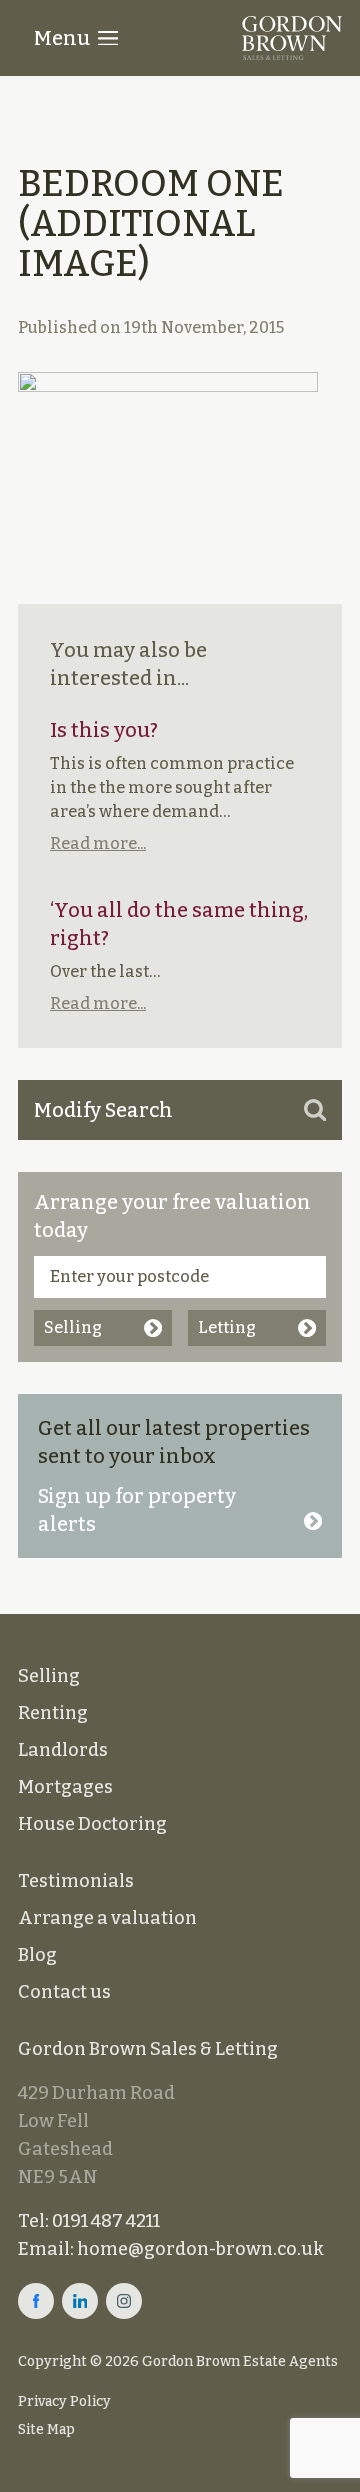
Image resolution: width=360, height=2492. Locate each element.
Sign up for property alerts (137, 1510)
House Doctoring (92, 1824)
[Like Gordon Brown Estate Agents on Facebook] (36, 2301)
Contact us (64, 1992)
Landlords (63, 1750)
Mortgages (65, 1787)
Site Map (46, 2429)
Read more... (98, 843)
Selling (73, 1327)
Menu (62, 38)
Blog (37, 1955)
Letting (227, 1327)
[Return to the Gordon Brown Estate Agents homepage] (292, 38)
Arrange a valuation (107, 1918)
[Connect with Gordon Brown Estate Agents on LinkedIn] (80, 2301)
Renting (53, 1713)
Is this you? (104, 730)
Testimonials (76, 1881)
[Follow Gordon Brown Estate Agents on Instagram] (124, 2301)
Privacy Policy (64, 2401)
